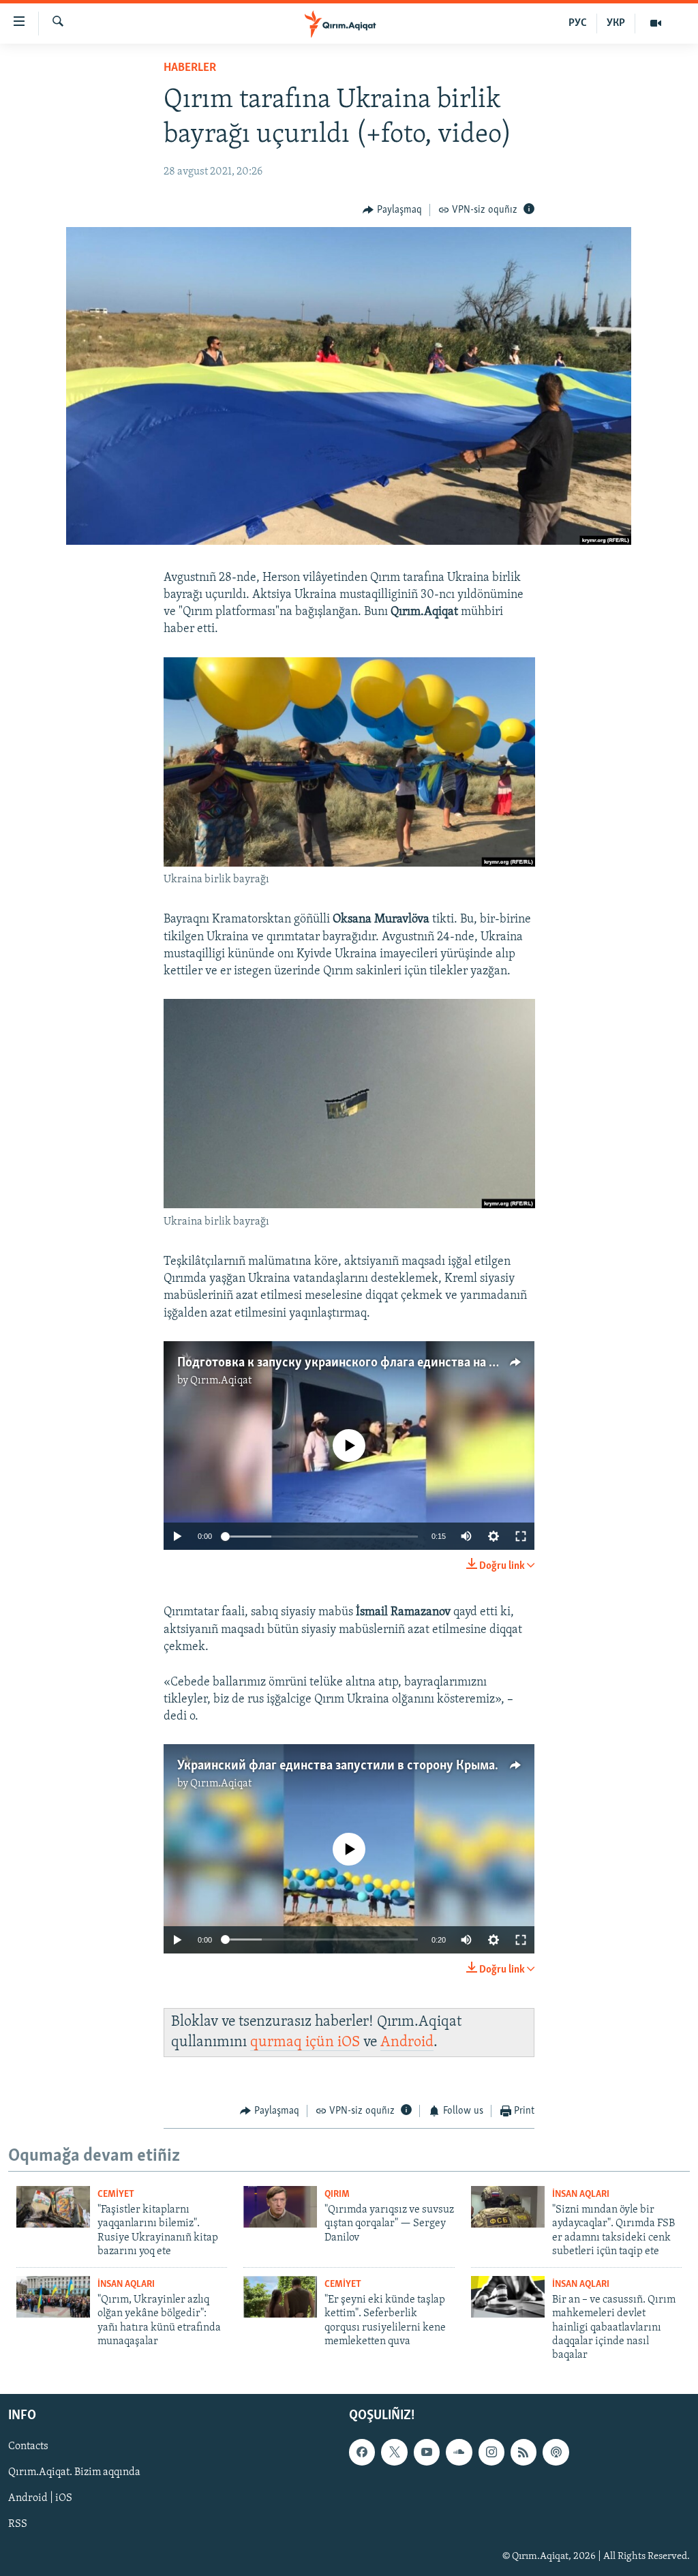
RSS (18, 2524)
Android (407, 2042)
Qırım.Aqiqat (221, 1381)
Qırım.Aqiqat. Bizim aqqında (74, 2472)
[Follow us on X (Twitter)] (394, 2452)
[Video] (656, 23)
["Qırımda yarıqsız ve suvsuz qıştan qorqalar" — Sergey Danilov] (280, 2207)
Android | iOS (40, 2498)
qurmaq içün (294, 2042)
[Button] (392, 210)
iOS (349, 2042)
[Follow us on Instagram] (491, 2452)
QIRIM (337, 2195)
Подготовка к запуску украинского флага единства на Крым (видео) (371, 1363)
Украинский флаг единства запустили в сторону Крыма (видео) (358, 1766)
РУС (578, 23)
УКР (616, 23)
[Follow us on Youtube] (427, 2452)
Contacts (28, 2446)
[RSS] (523, 2452)
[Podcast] (556, 2452)
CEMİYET (116, 2195)
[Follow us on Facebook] (362, 2452)
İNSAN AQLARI (581, 2195)
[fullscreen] (521, 1536)
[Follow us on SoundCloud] (459, 2452)
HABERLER (190, 68)
